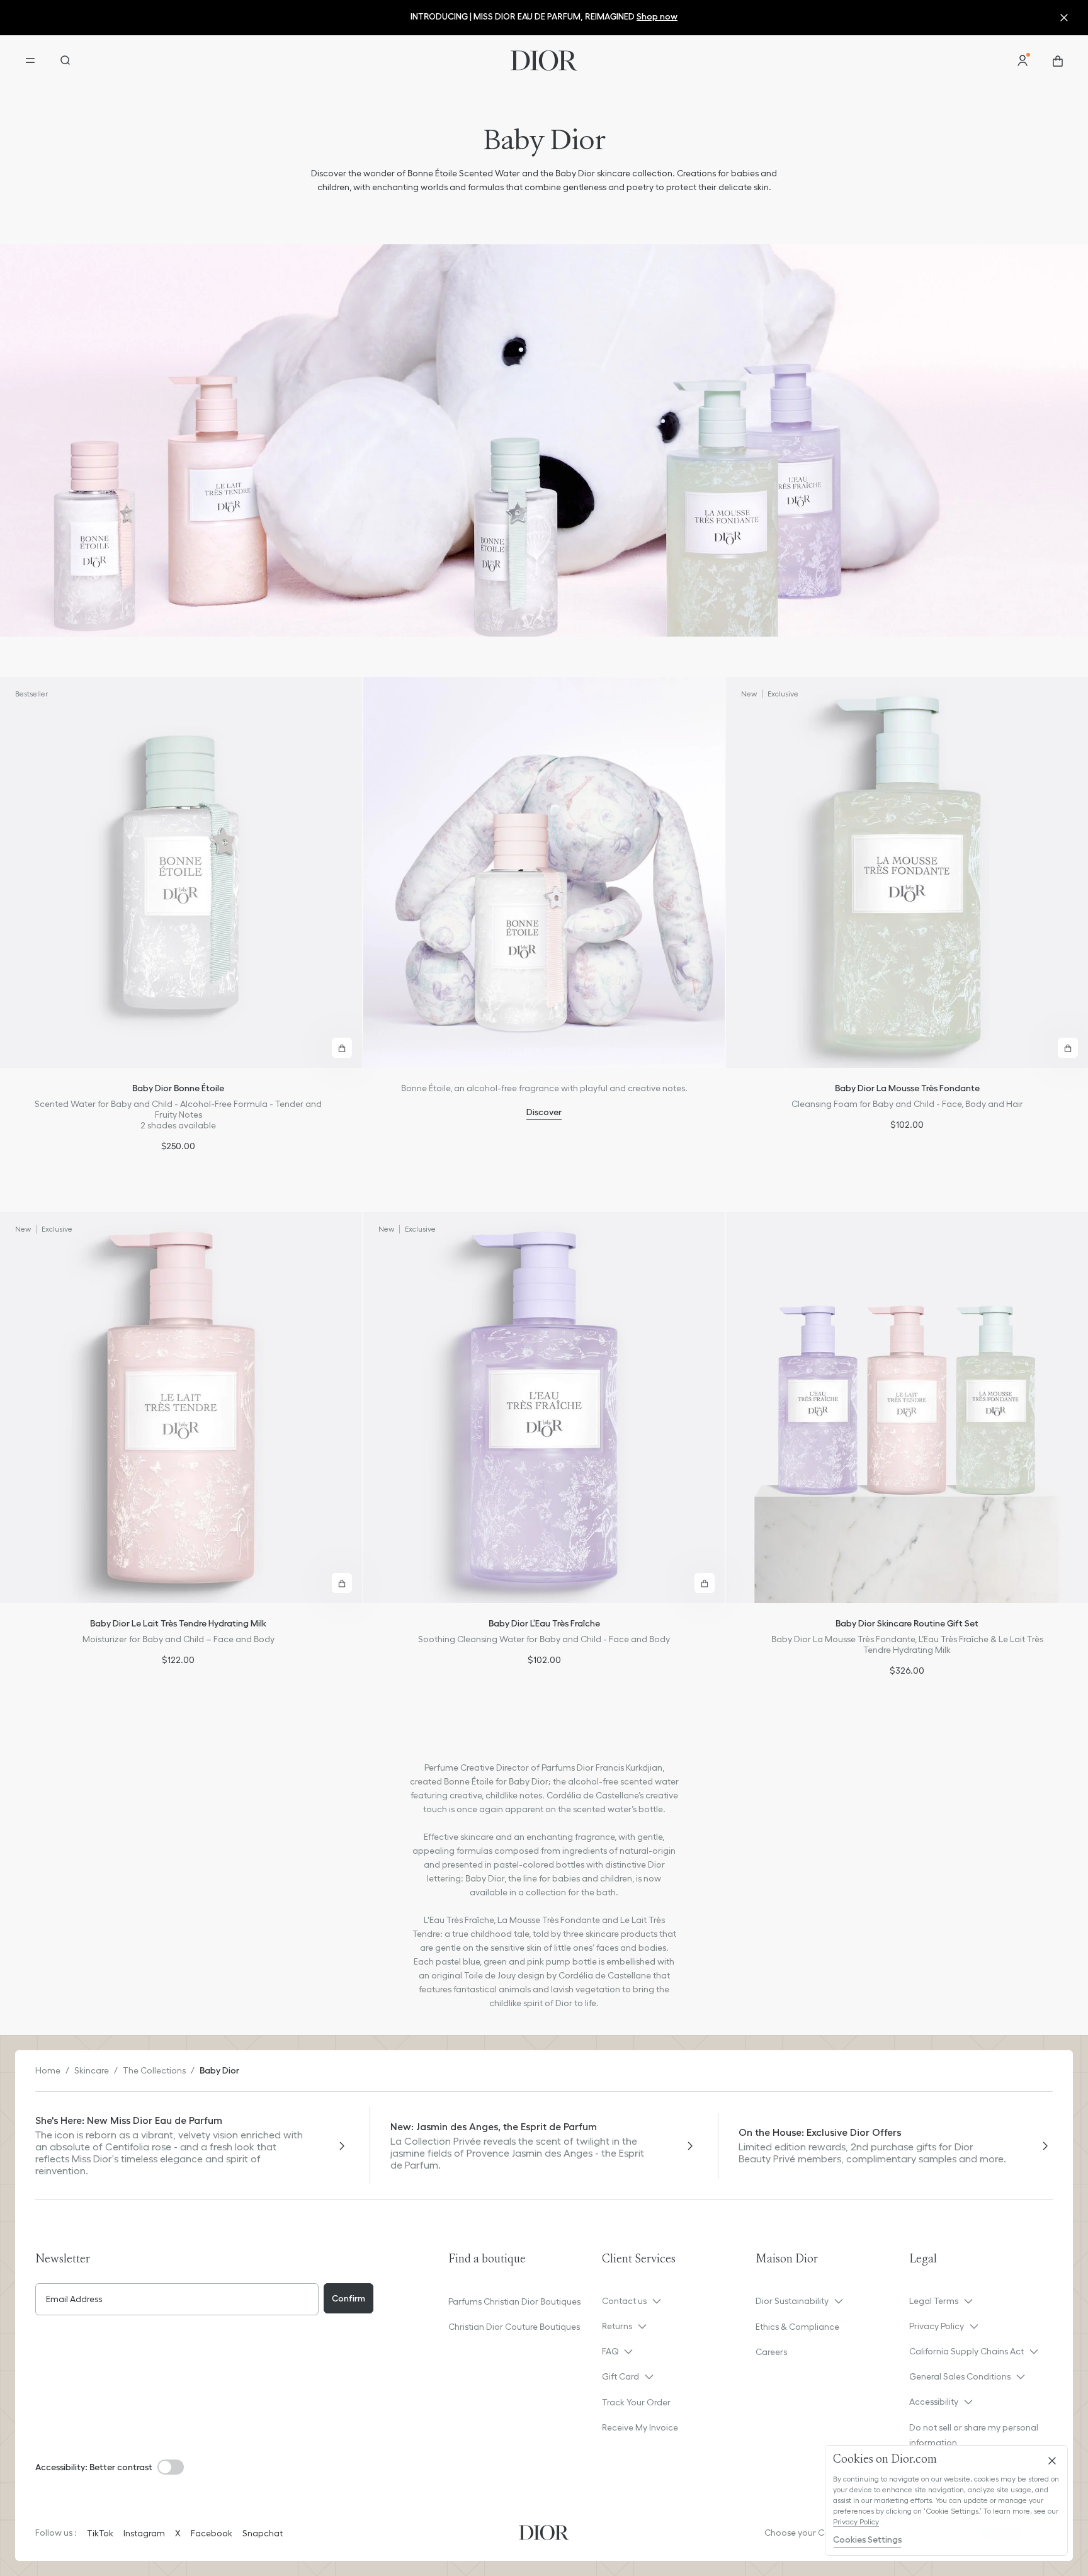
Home (48, 2070)
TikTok (100, 2533)
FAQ (610, 2351)
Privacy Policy (937, 2326)
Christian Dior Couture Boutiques (514, 2327)
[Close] (1052, 2461)
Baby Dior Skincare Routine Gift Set (907, 1623)
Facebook (212, 2533)
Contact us (624, 2301)
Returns (617, 2326)
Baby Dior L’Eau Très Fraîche (544, 1623)
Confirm (348, 2298)
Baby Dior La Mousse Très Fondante (907, 1088)
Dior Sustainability (792, 2301)
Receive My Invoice (640, 2427)
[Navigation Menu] (30, 60)
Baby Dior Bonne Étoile (178, 1088)
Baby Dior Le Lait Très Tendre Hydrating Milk (178, 1623)
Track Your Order (636, 2402)
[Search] (65, 60)
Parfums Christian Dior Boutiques (514, 2301)
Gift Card (620, 2376)
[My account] (1023, 60)
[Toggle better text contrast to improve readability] (171, 2467)
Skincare (92, 2070)
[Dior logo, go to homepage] (544, 60)
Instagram (144, 2533)
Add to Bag (342, 1048)
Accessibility (934, 2402)
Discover (544, 1112)
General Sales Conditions (960, 2376)
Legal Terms (934, 2301)
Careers (771, 2352)
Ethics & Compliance (797, 2327)
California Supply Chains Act (966, 2351)
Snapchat (263, 2533)
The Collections (154, 2070)
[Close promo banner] (1067, 18)
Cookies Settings (867, 2539)
